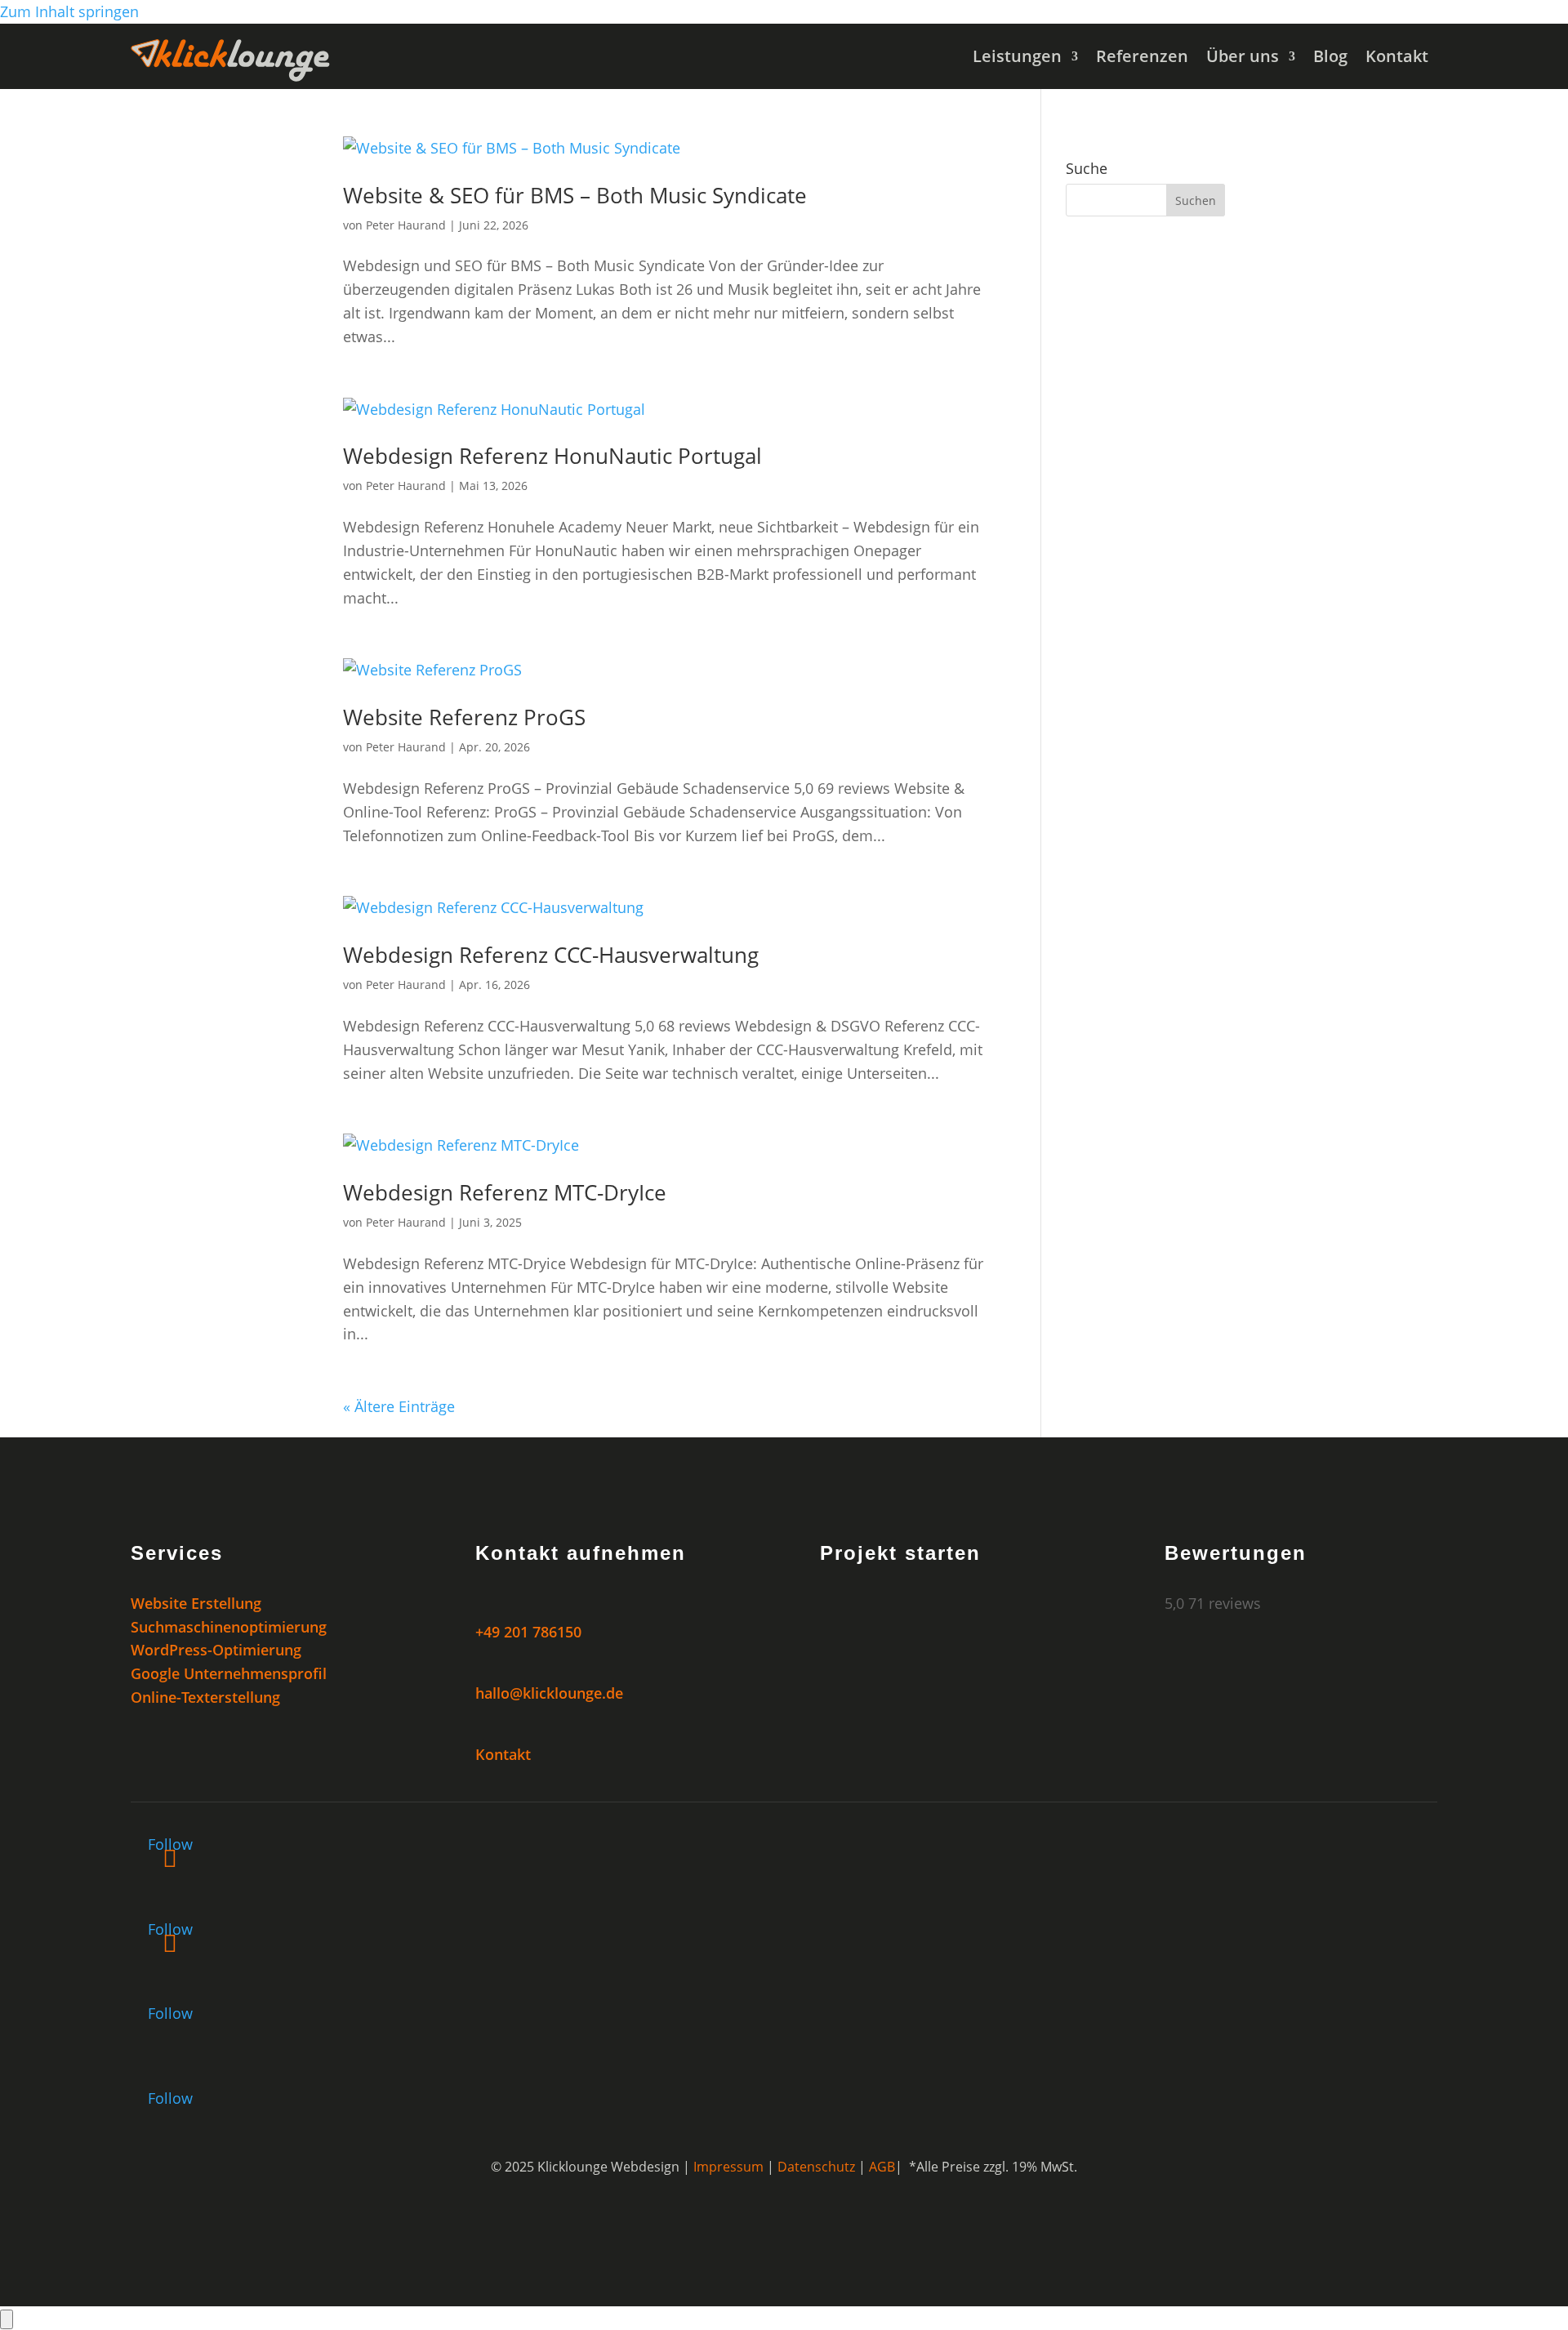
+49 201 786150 (528, 1632)
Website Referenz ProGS (464, 717)
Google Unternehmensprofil (229, 1673)
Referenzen (1142, 59)
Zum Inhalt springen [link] (69, 11)
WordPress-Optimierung (216, 1650)
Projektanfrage (912, 1613)
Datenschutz (816, 2167)
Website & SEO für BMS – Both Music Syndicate (575, 195)
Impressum (728, 2167)
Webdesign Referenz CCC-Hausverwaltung (551, 955)
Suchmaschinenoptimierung (229, 1627)
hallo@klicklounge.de (549, 1693)
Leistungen (1017, 59)
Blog (1330, 59)
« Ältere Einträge (399, 1406)
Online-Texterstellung (205, 1697)
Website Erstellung (196, 1603)
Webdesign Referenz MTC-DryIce (505, 1192)
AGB (882, 2167)
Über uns (1243, 59)
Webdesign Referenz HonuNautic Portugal (552, 456)
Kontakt (1397, 59)
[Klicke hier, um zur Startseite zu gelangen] (230, 76)
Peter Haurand (406, 225)
